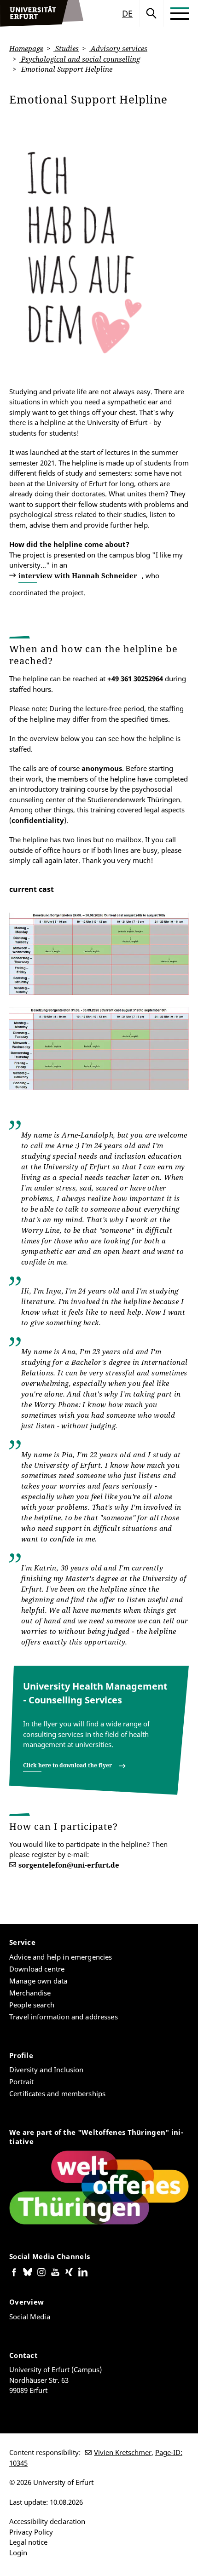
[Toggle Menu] (180, 13)
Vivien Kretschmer (123, 2452)
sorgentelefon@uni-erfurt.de (69, 1865)
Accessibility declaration (47, 2521)
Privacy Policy (31, 2532)
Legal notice (28, 2542)
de (127, 13)
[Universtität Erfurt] (42, 13)
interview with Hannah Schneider (78, 575)
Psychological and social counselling (80, 59)
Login (18, 2553)
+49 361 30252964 (135, 678)
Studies (66, 48)
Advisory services (118, 48)
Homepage (26, 48)
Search (151, 13)
